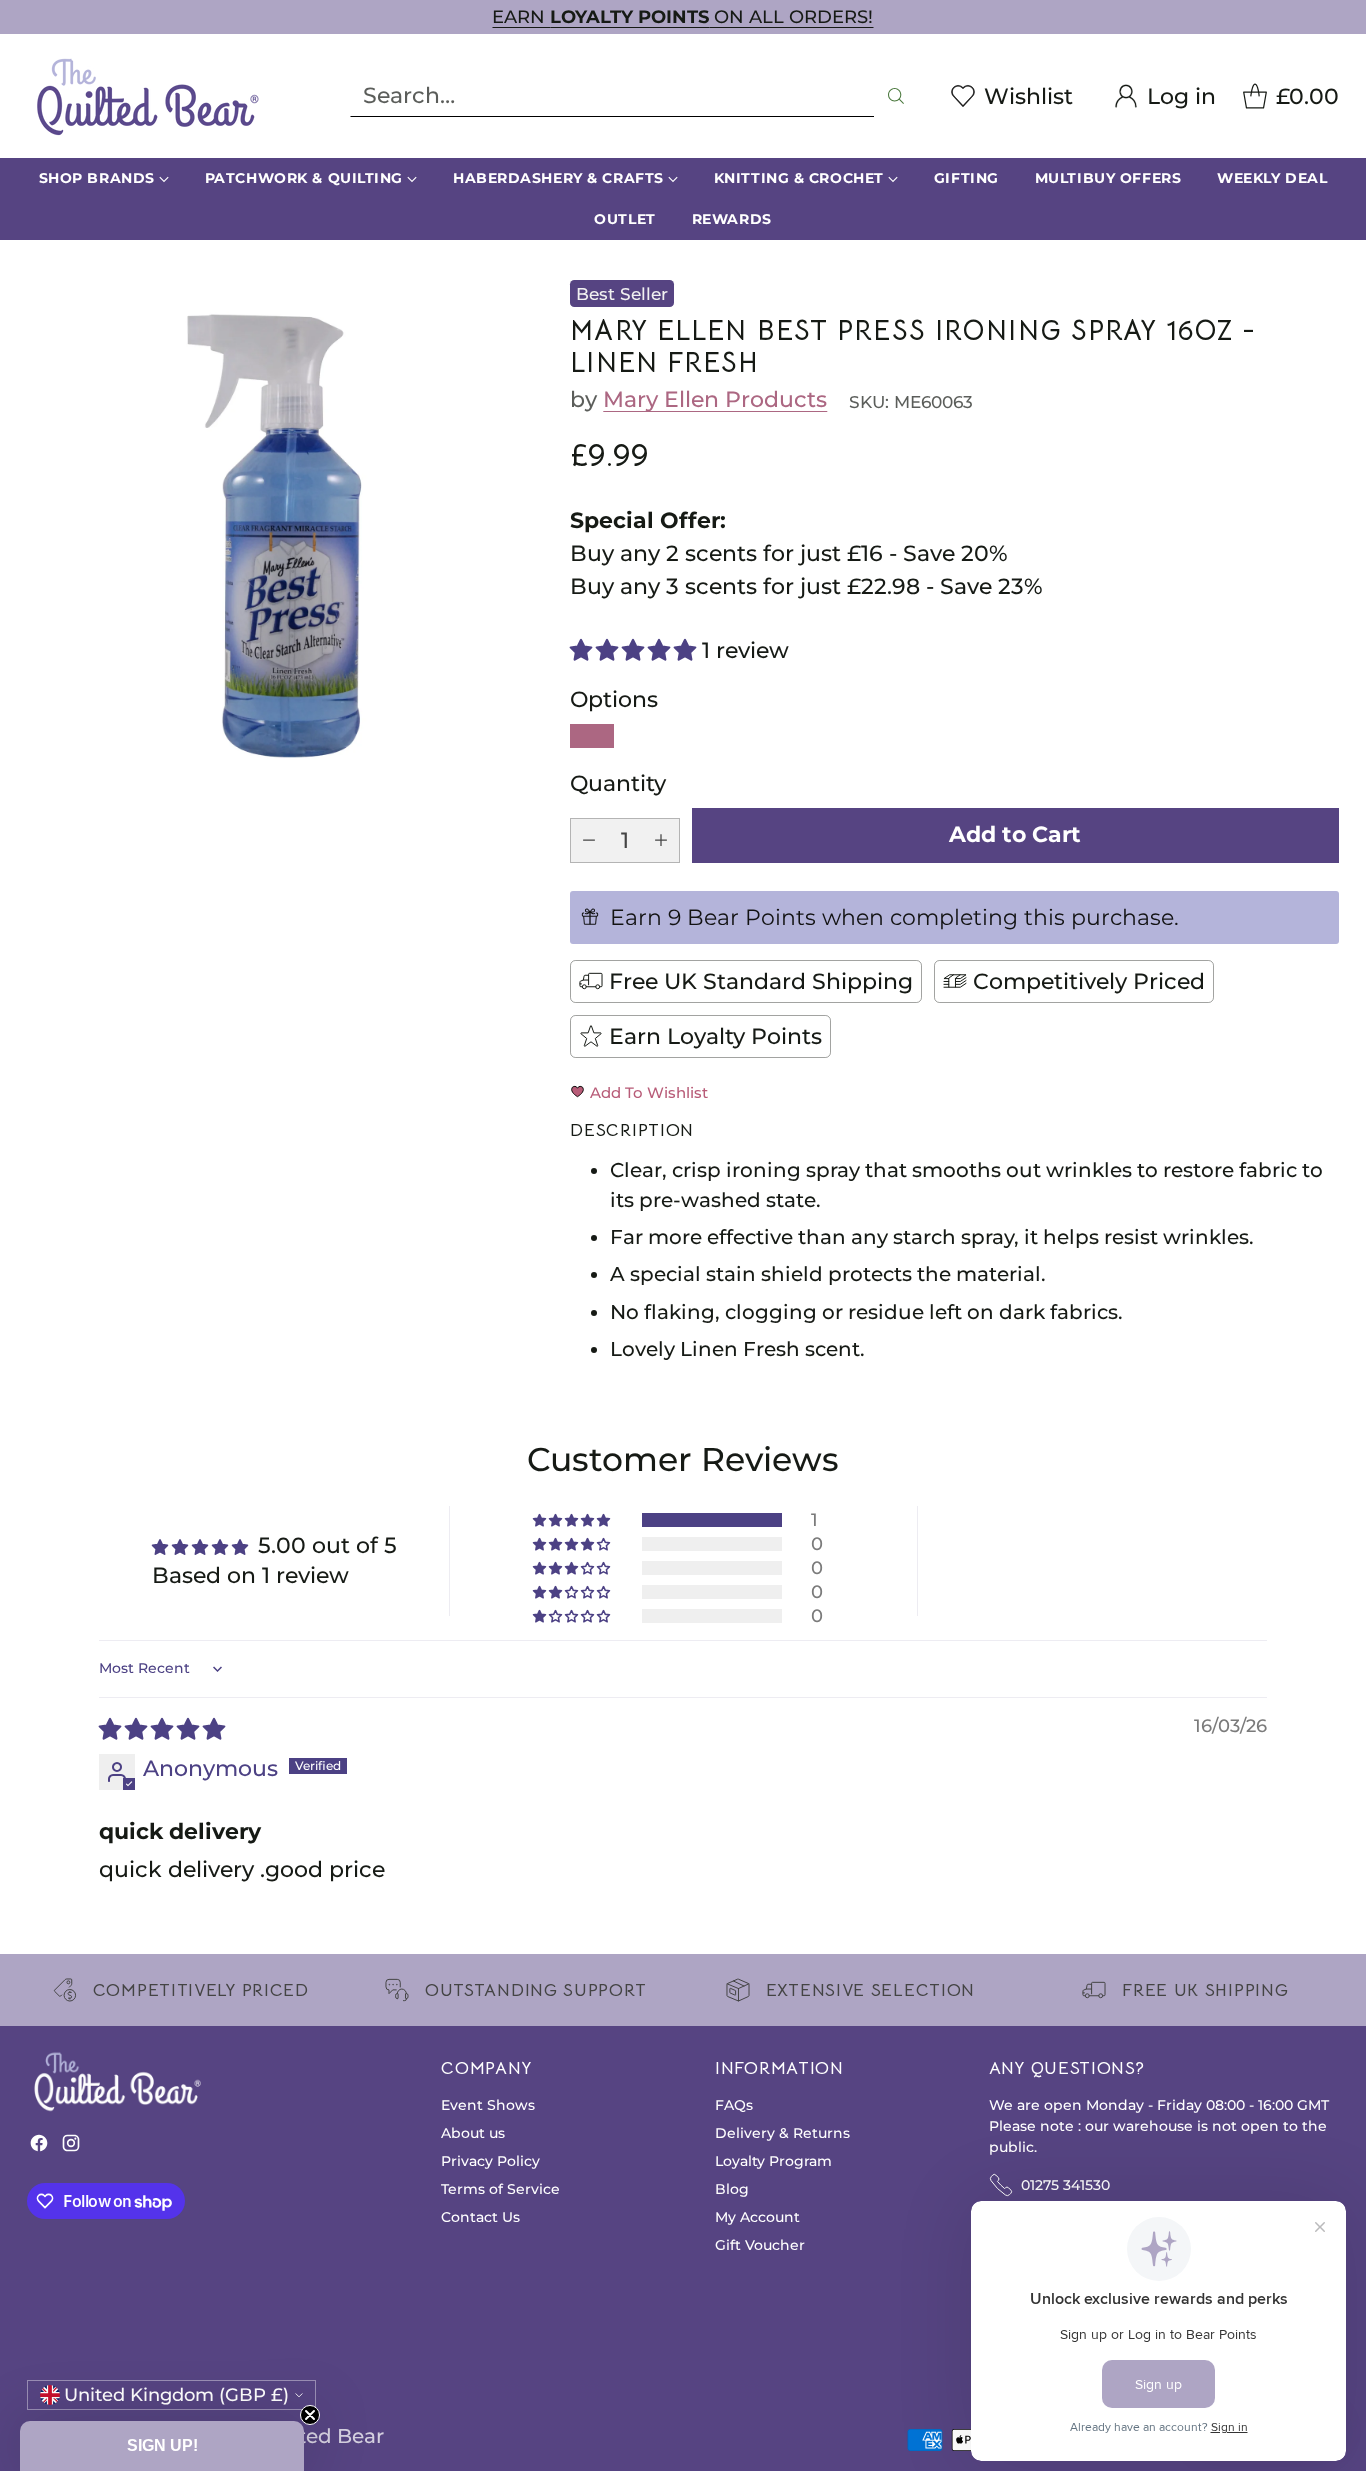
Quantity (618, 783)
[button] (636, 650)
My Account (757, 2217)
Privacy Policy (490, 2161)
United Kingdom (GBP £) (176, 2394)
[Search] (896, 96)
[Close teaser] (310, 2415)
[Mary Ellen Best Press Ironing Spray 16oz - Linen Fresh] (283, 536)
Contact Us (480, 2217)
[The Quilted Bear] (147, 96)
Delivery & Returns (782, 2133)
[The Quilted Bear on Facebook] (39, 2147)
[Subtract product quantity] (589, 840)
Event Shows (488, 2105)
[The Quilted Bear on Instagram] (71, 2147)
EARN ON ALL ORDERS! (682, 16)
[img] (162, 1729)
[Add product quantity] (661, 840)
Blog (732, 2189)
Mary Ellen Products (715, 399)
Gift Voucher (760, 2245)
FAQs (734, 2105)
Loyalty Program (773, 2161)
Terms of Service (500, 2189)
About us (473, 2133)
